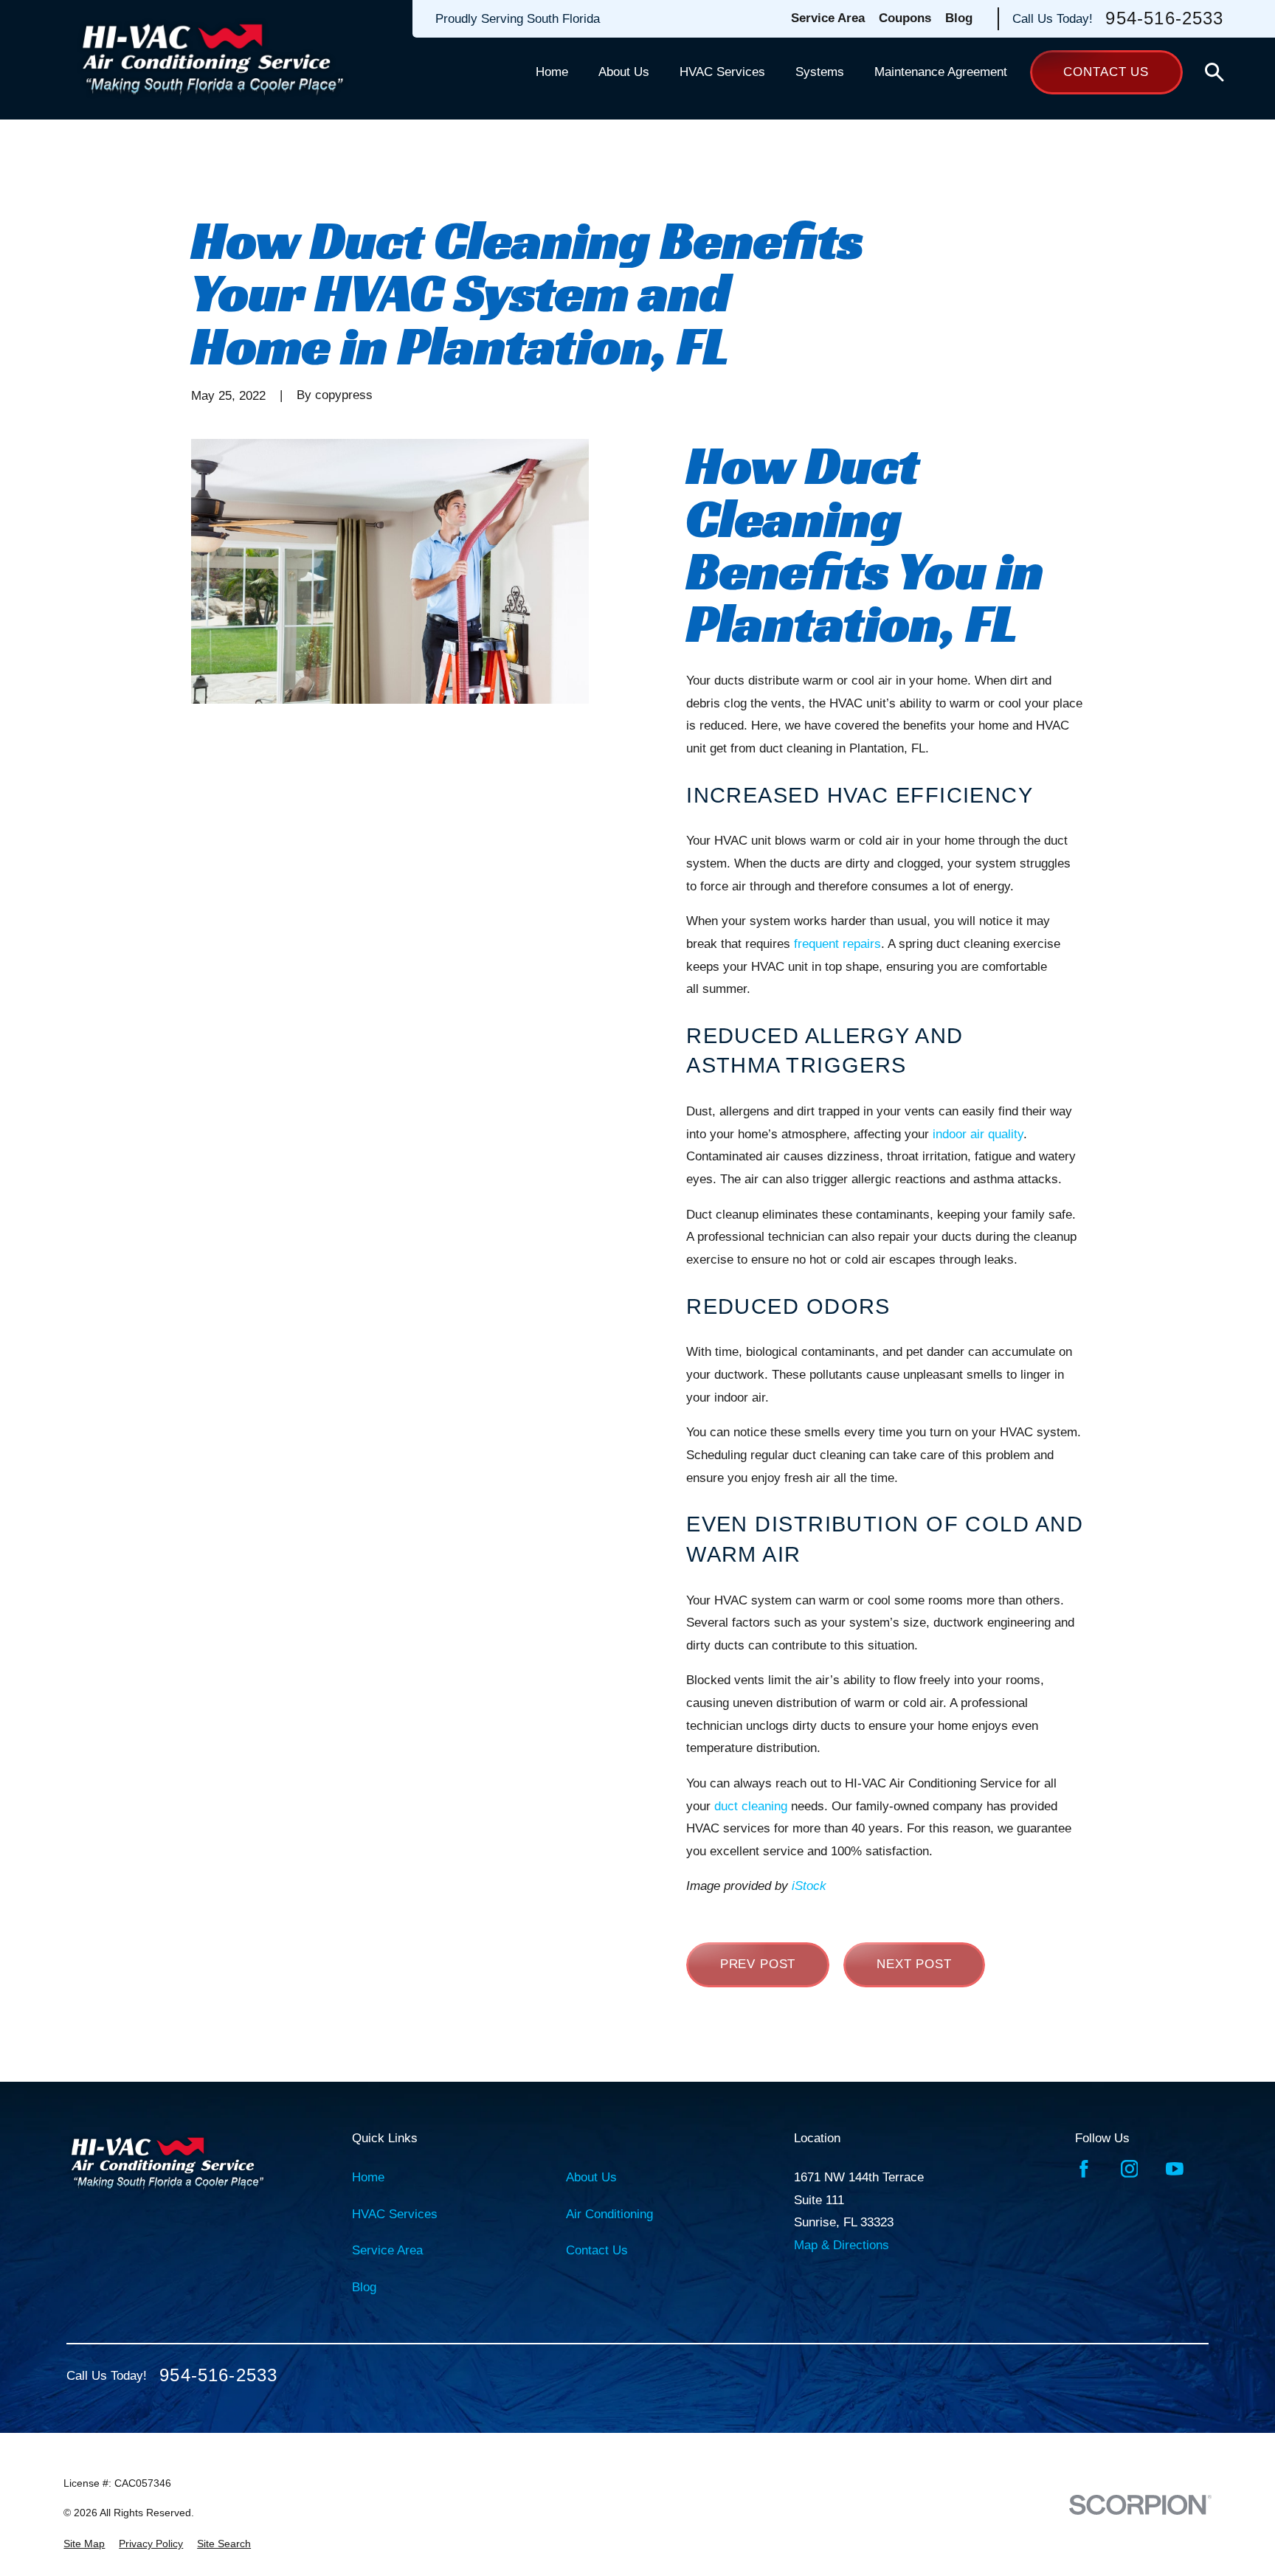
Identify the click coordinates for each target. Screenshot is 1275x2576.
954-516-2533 (1164, 19)
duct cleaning (751, 1806)
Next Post (914, 1964)
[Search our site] (1214, 72)
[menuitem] (84, 2544)
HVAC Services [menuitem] (722, 72)
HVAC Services (395, 2214)
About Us (591, 2177)
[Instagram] (1130, 2169)
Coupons (905, 18)
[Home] (213, 60)
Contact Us (1106, 72)
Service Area (828, 18)
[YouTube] (1175, 2169)
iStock (809, 1886)
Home (368, 2177)
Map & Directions (842, 2245)
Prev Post (758, 1964)
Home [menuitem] (552, 72)
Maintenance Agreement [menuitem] (941, 72)
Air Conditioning (609, 2214)
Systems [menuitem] (820, 72)
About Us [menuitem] (624, 72)
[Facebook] (1084, 2169)
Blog (959, 18)
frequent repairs (837, 944)
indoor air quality (978, 1134)
